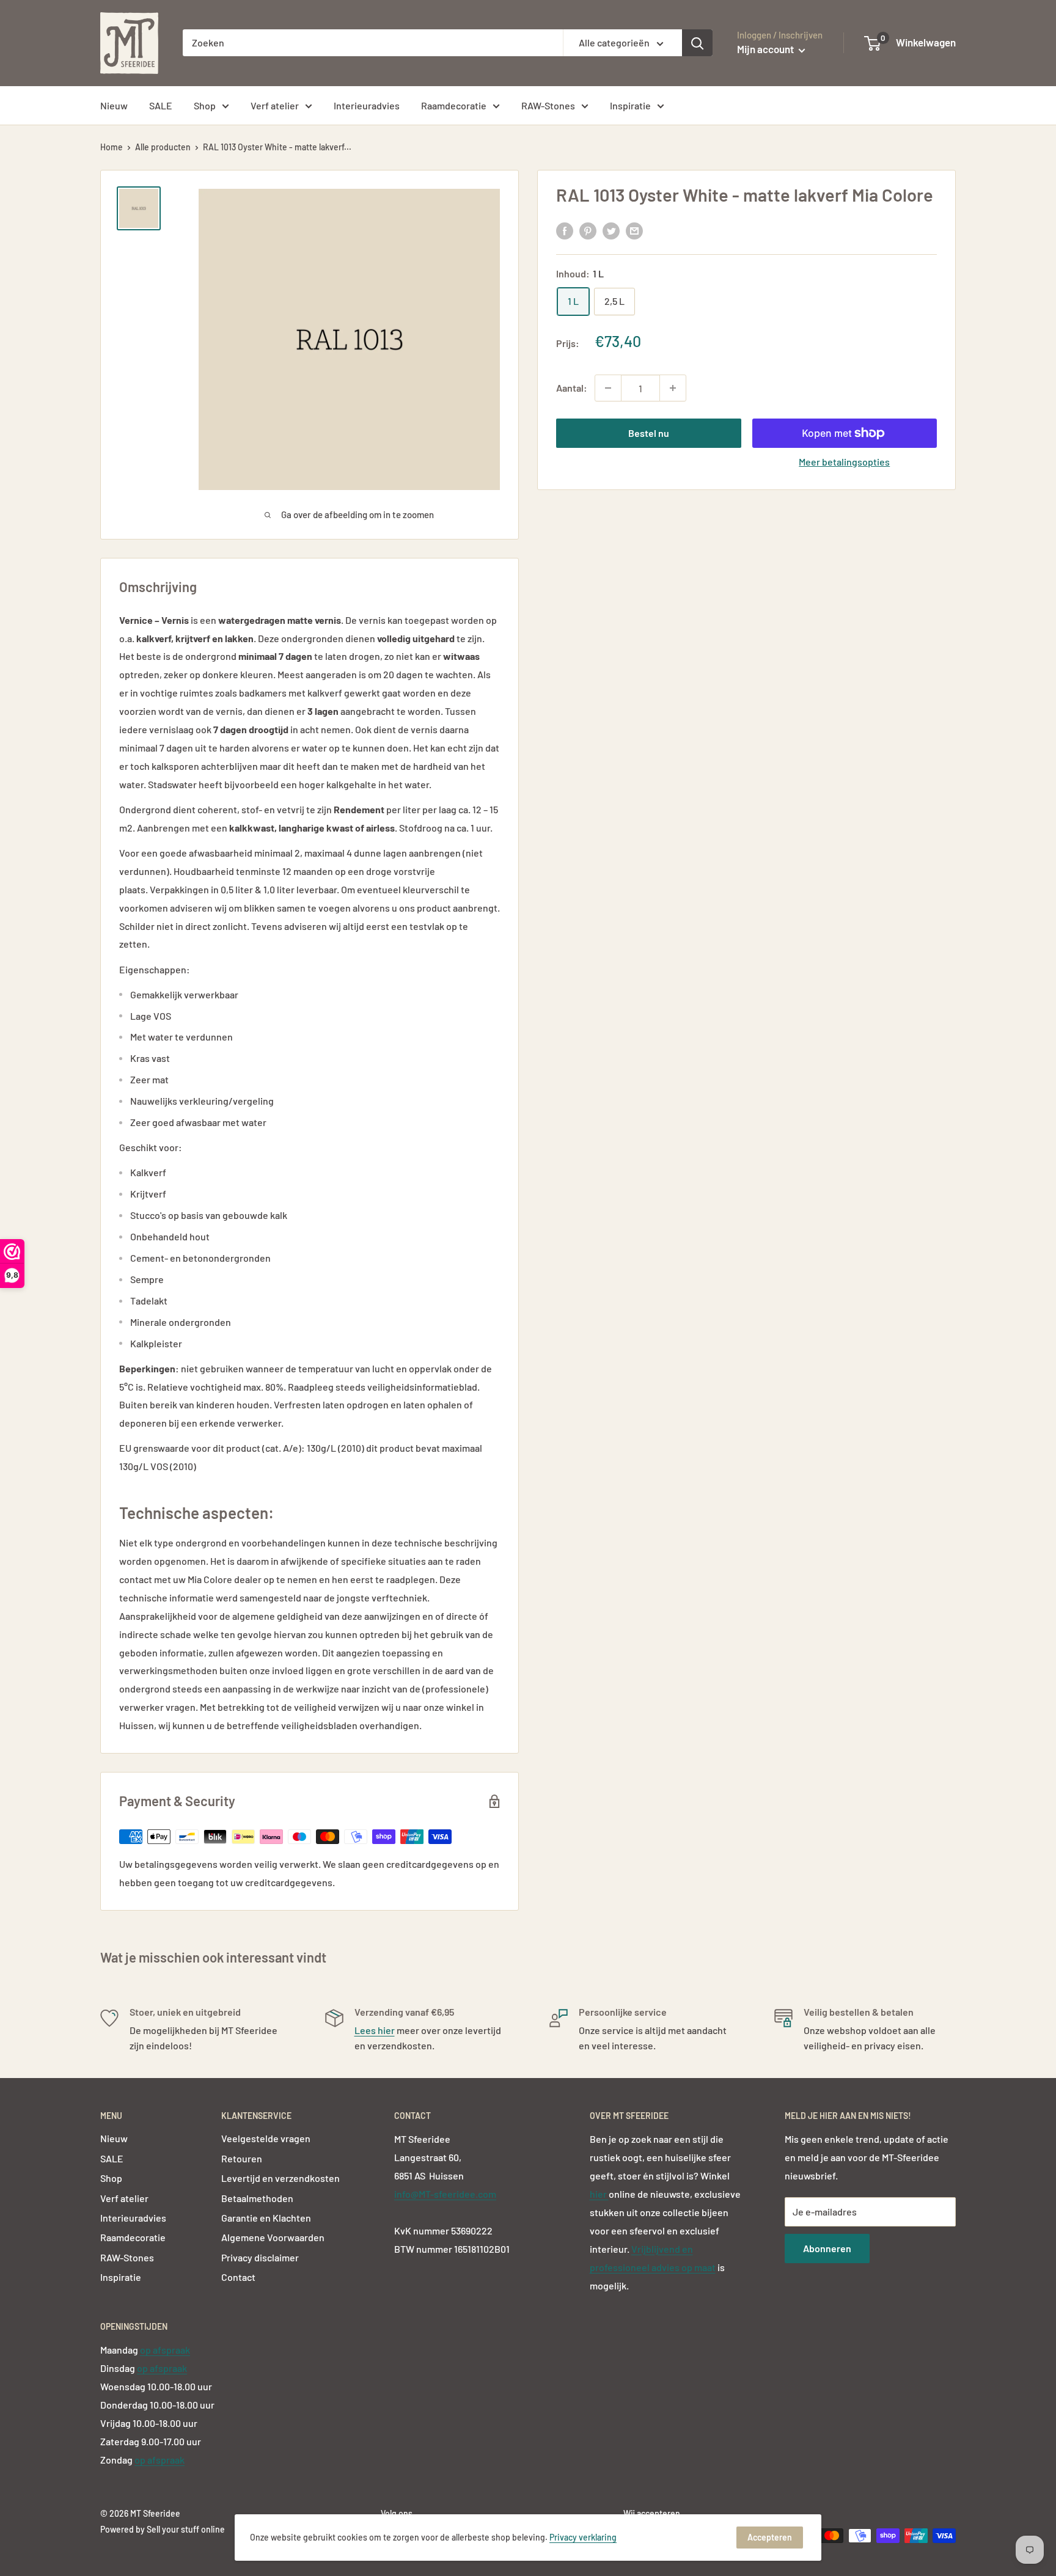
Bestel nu (649, 433)
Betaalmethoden (257, 2198)
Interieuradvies (367, 105)
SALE (161, 105)
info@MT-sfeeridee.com (445, 2194)
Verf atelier (275, 105)
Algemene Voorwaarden (273, 2237)
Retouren (242, 2158)
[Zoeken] (697, 43)
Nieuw (114, 105)
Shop (205, 105)
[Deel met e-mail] (634, 230)
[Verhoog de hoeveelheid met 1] (673, 388)
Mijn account (766, 49)
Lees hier (375, 2030)
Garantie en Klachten (266, 2218)
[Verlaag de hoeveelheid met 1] (608, 388)
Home (112, 147)
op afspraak (165, 2350)
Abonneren (827, 2248)
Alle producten (163, 147)
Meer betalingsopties (844, 462)
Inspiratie (630, 105)
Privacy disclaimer (260, 2257)
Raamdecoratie (454, 105)
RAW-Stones (548, 105)
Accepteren (770, 2537)
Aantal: (572, 388)
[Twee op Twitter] (611, 230)
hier (599, 2194)
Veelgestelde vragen (266, 2138)
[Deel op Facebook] (565, 230)
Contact (238, 2277)
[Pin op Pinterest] (588, 230)
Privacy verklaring (583, 2537)
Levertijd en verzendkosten (280, 2178)
